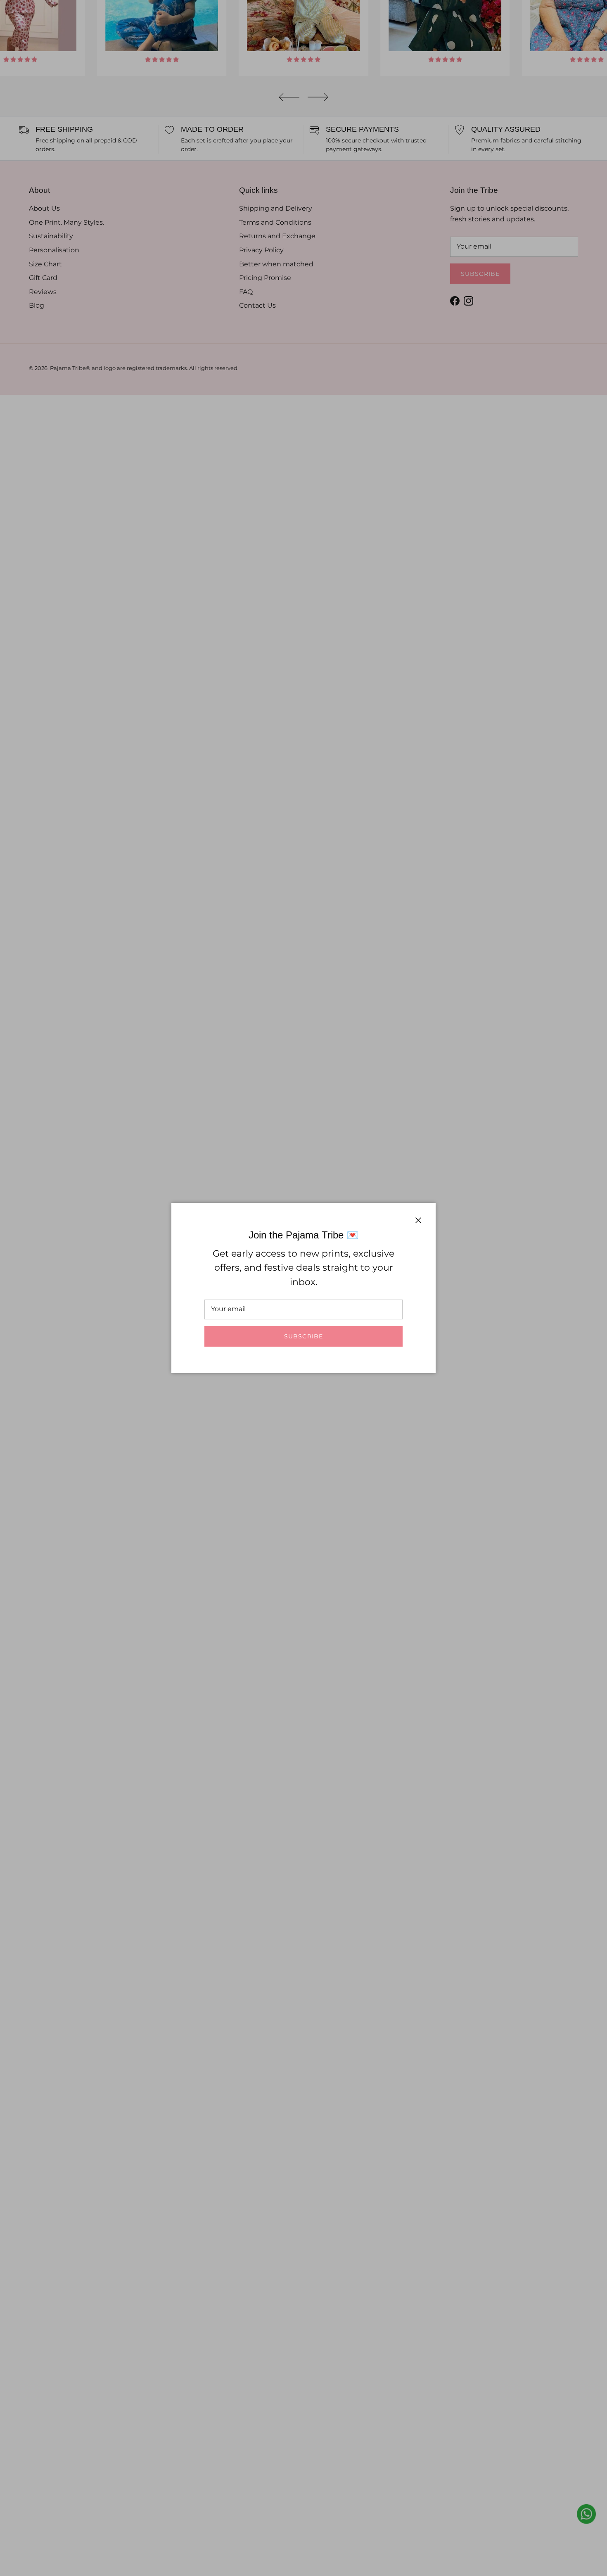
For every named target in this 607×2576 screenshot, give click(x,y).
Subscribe (303, 1336)
